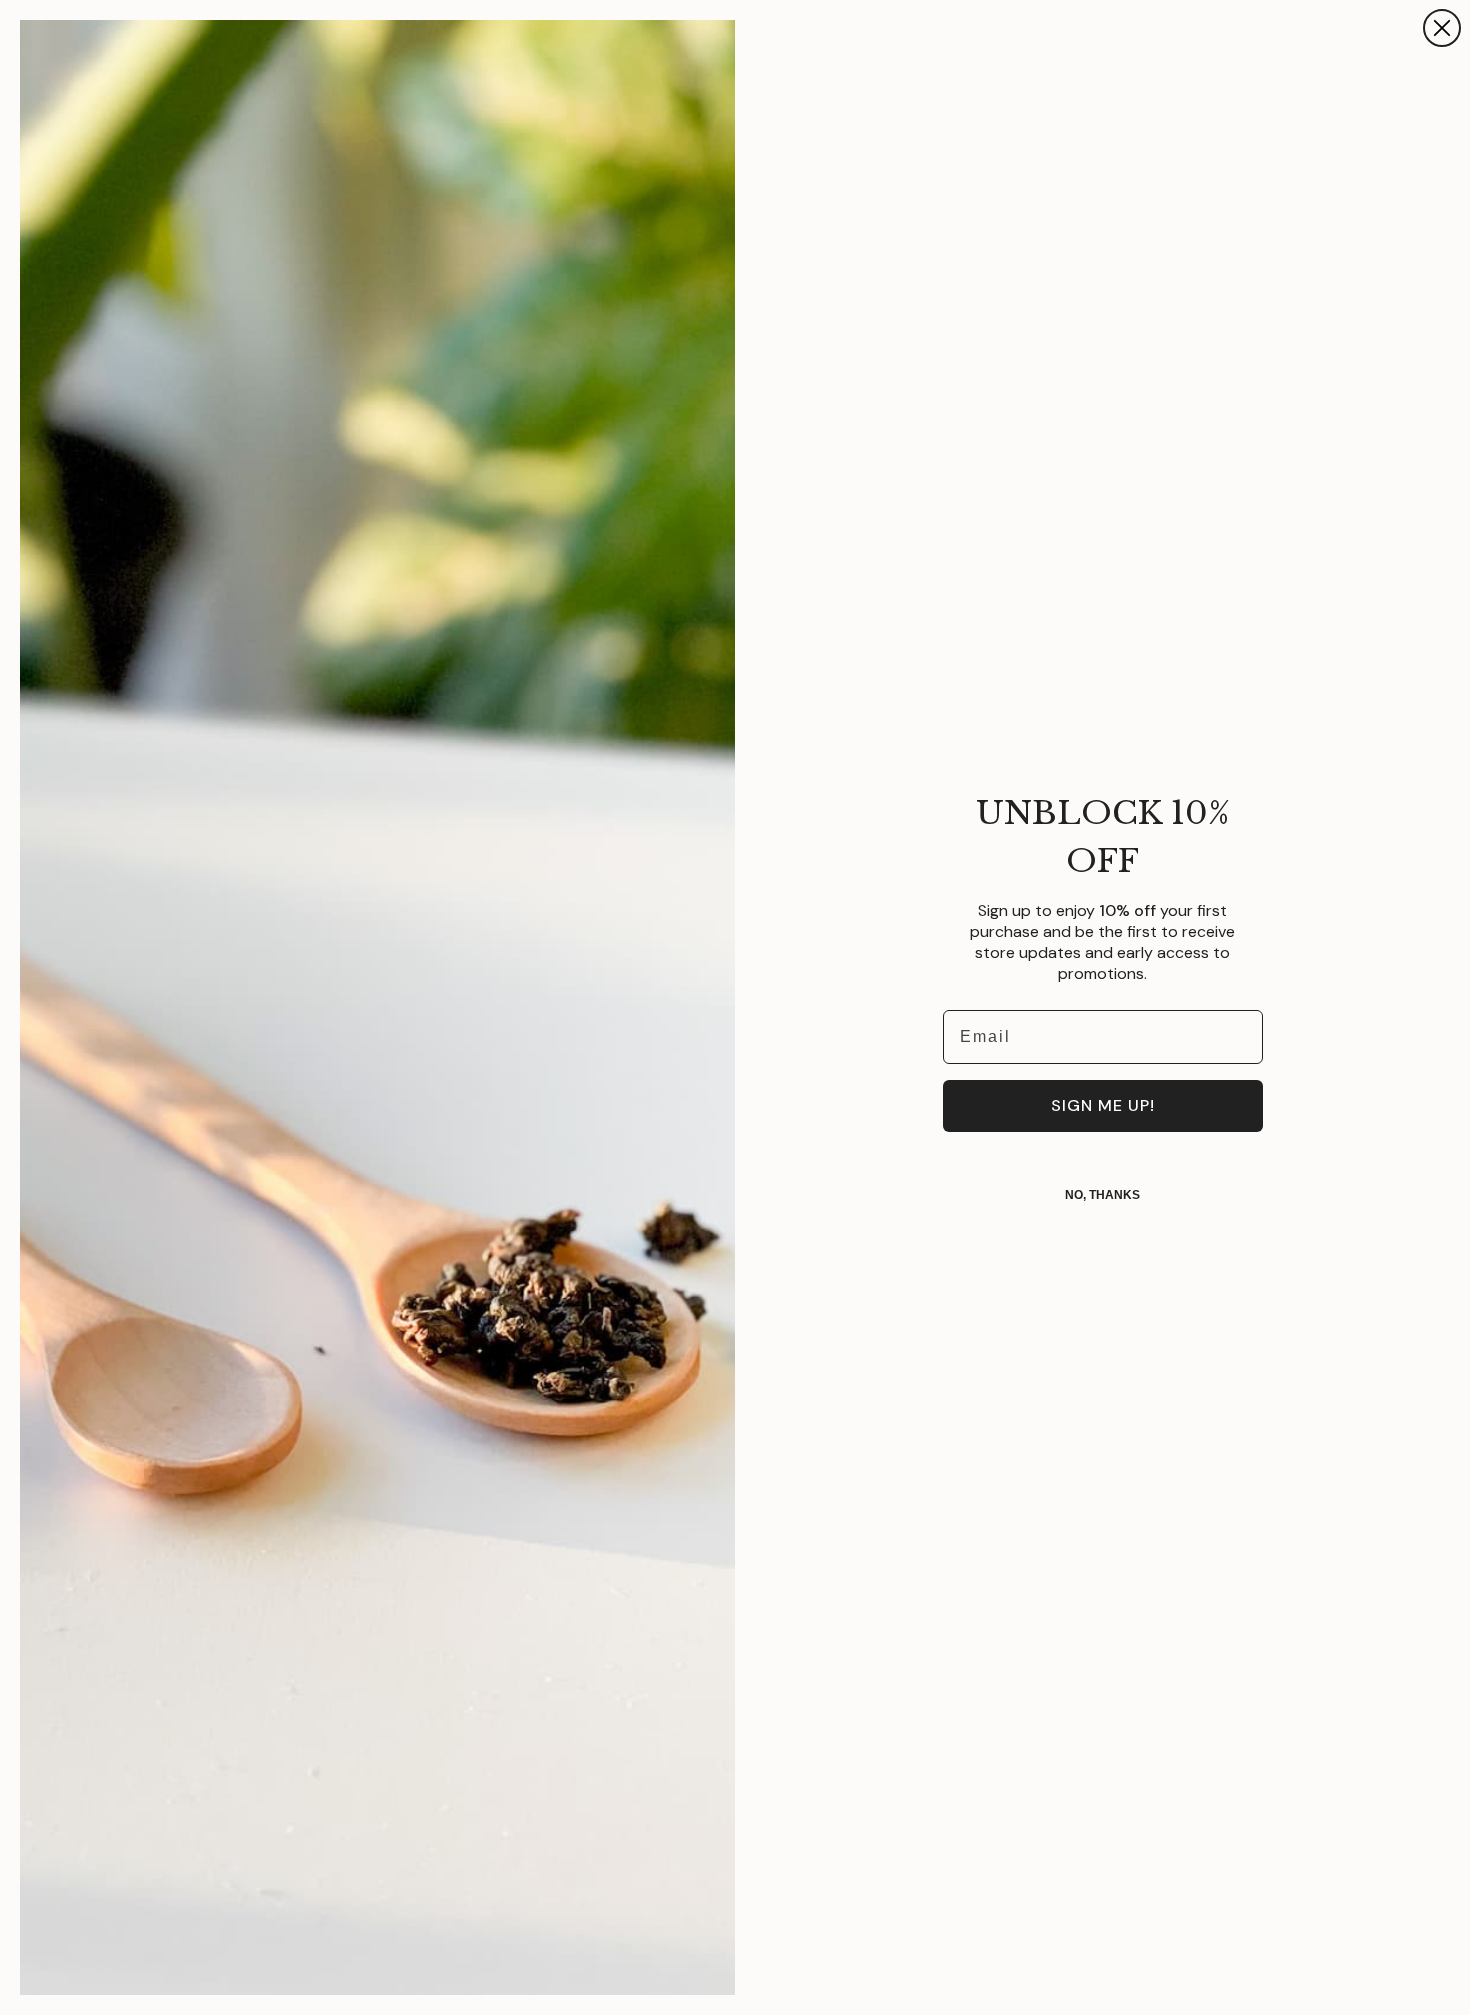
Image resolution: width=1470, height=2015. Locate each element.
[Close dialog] (1442, 28)
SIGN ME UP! (1103, 1105)
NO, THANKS (1102, 1195)
